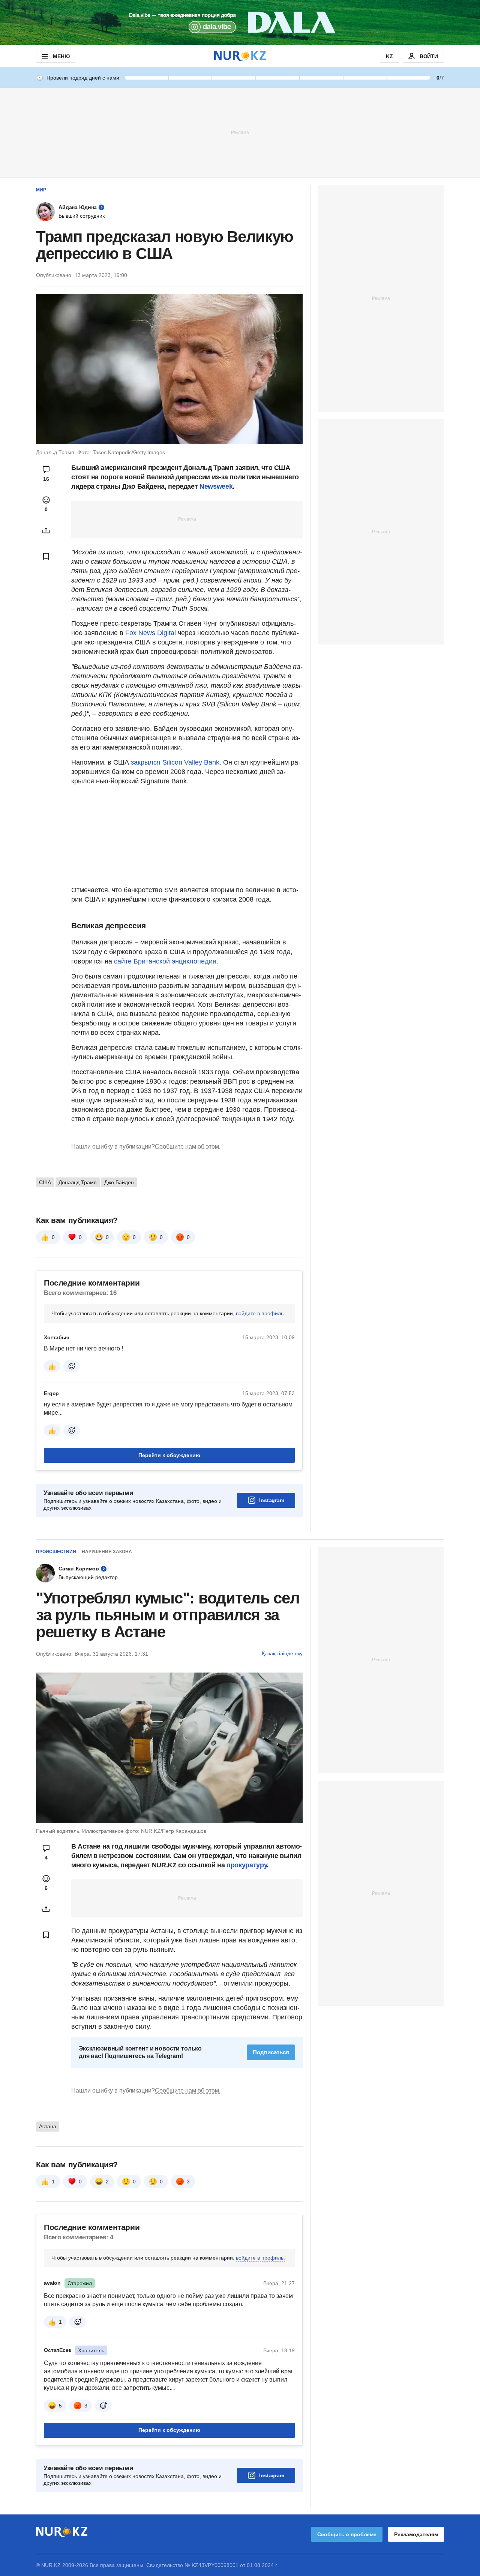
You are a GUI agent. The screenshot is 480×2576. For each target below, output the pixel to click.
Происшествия (56, 1552)
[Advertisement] (240, 132)
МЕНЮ (61, 56)
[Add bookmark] (46, 556)
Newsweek (216, 486)
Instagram (272, 1500)
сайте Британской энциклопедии (165, 961)
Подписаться (271, 2052)
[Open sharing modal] (46, 530)
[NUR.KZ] (240, 56)
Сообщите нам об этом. (188, 1146)
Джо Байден (119, 1182)
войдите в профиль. (260, 1313)
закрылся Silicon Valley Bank (174, 762)
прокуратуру (247, 1865)
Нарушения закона (107, 1552)
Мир (41, 190)
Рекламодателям (416, 2534)
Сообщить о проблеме (347, 2534)
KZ (389, 56)
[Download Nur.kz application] (240, 23)
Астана (48, 2126)
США (45, 1182)
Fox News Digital (151, 633)
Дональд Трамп (78, 1182)
